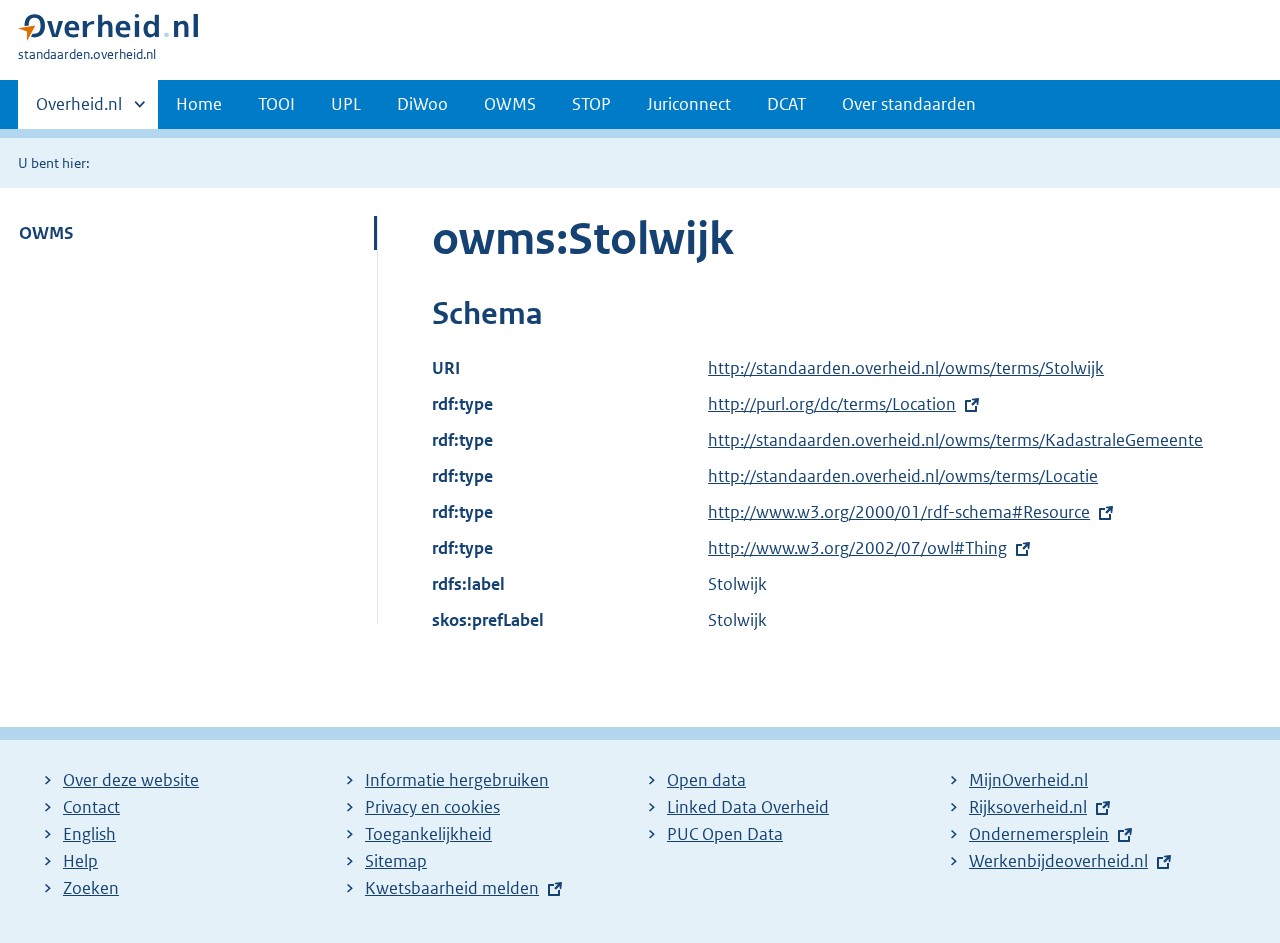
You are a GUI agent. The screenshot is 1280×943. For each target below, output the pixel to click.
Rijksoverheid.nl (1028, 807)
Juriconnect (689, 104)
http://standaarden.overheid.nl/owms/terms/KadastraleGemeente (955, 440)
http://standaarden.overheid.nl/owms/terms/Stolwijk (906, 368)
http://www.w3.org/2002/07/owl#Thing (857, 548)
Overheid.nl (79, 111)
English (89, 834)
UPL (346, 104)
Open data (706, 780)
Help (80, 861)
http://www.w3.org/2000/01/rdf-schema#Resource (899, 512)
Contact (91, 807)
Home (199, 104)
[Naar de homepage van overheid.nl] (108, 31)
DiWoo (422, 104)
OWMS (510, 104)
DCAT (786, 104)
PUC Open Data (725, 834)
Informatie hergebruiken (457, 780)
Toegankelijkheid (428, 834)
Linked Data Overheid (748, 807)
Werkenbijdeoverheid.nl (1058, 861)
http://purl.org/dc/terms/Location (832, 404)
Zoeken (91, 888)
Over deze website (131, 780)
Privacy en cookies (432, 807)
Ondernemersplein (1039, 834)
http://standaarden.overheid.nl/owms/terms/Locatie (903, 476)
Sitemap (396, 861)
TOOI (276, 104)
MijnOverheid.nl (1028, 780)
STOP (591, 104)
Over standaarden (909, 104)
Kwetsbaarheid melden (452, 888)
